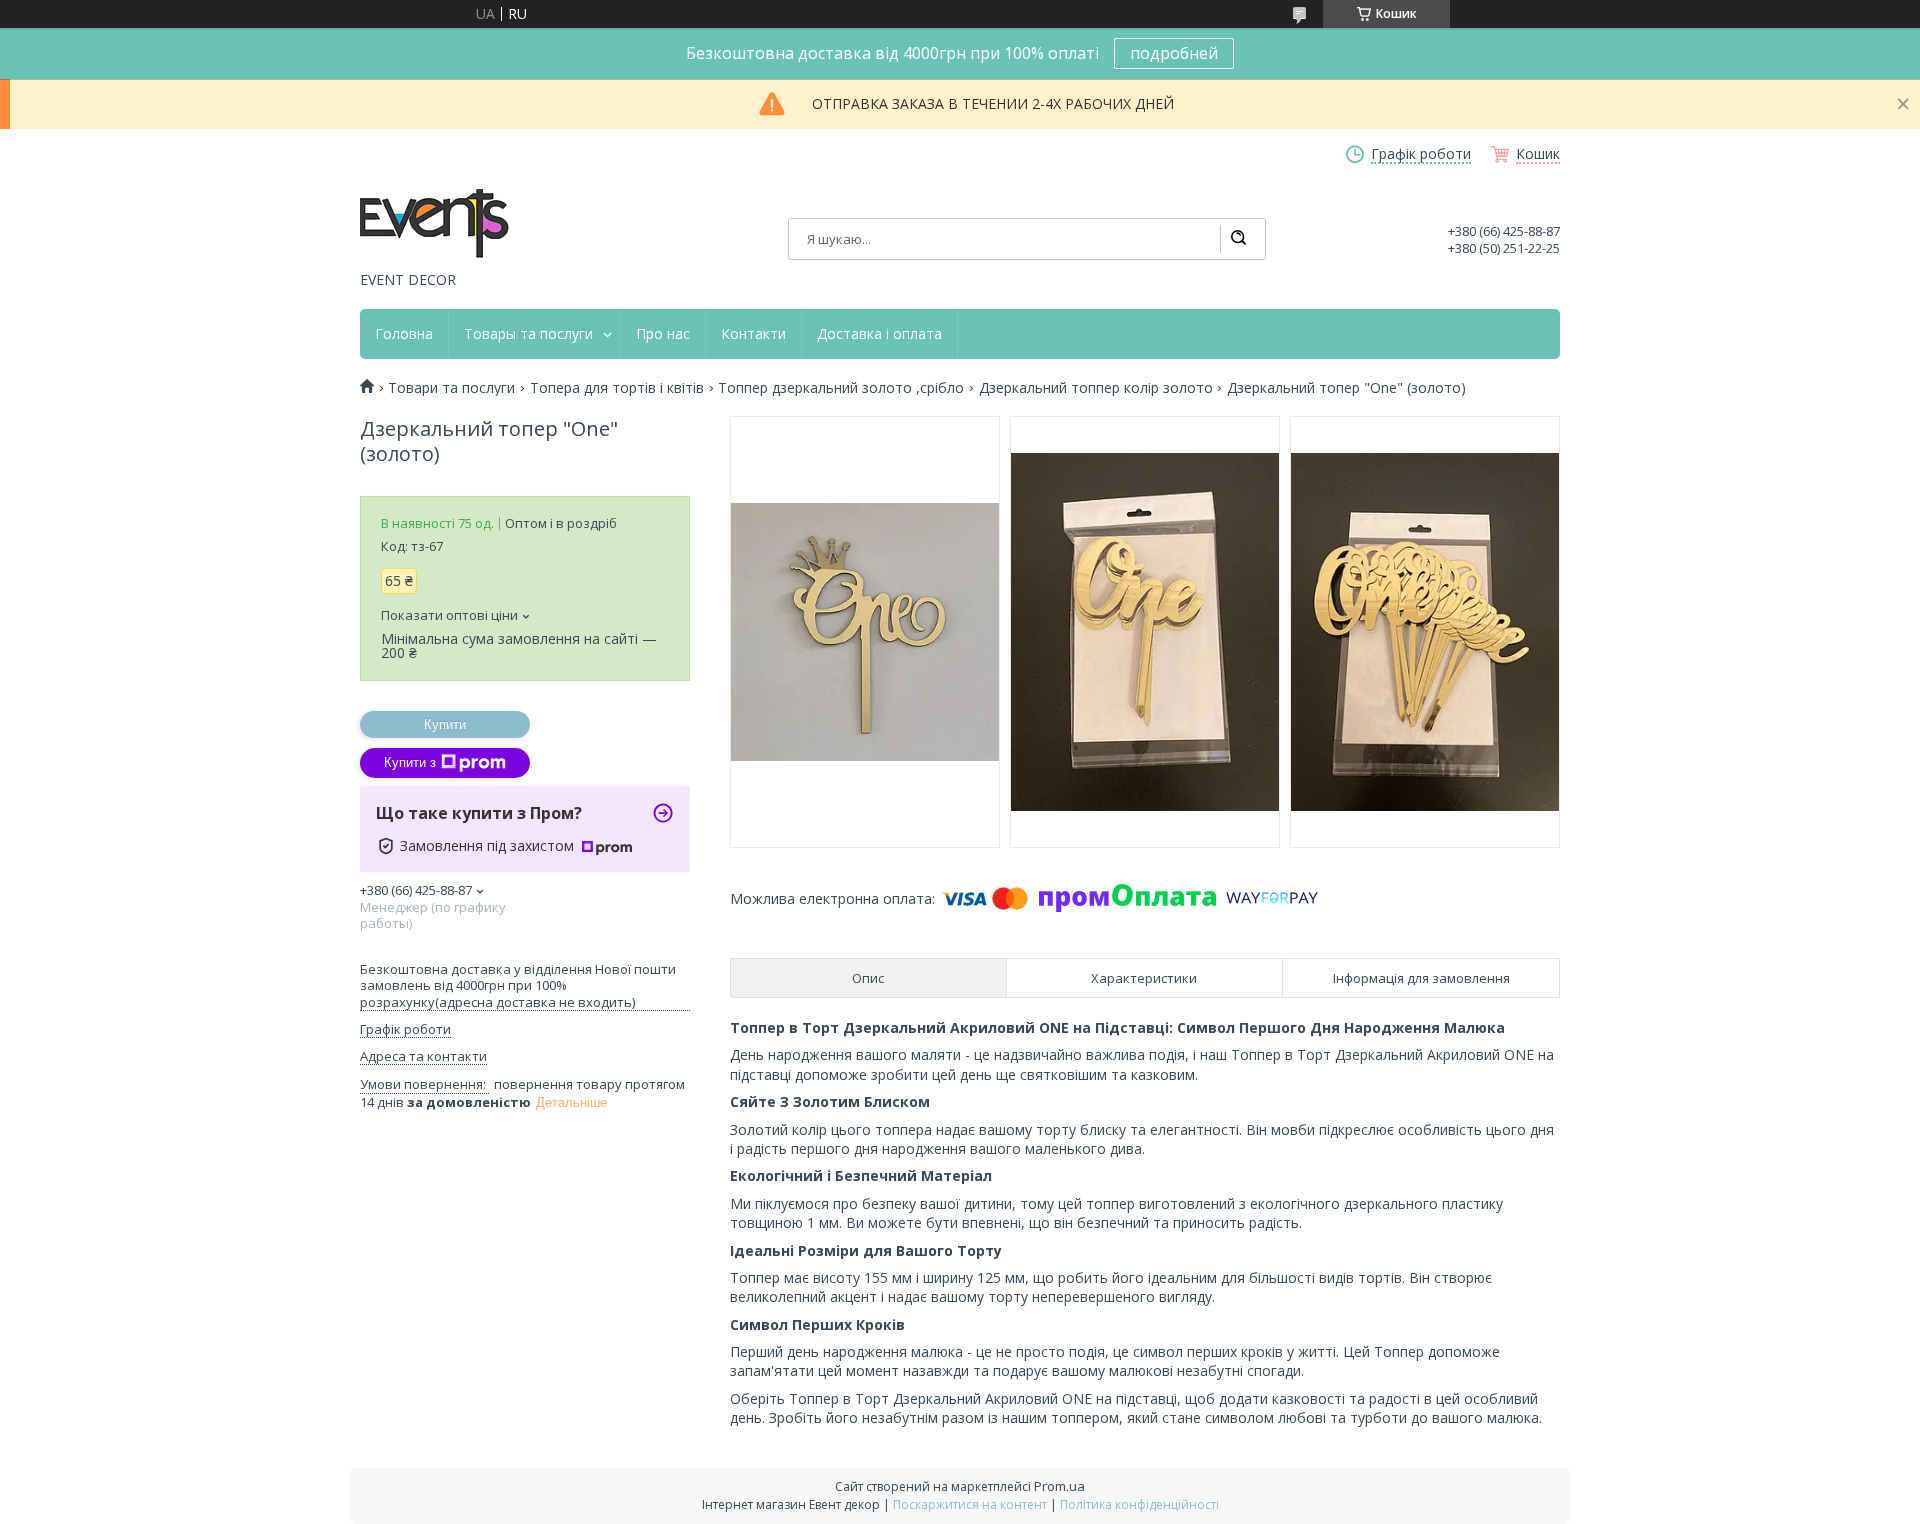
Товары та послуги (528, 334)
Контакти (753, 334)
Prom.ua (1059, 1486)
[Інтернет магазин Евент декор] (435, 225)
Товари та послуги (451, 388)
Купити (445, 724)
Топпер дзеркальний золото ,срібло (841, 388)
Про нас (663, 334)
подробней (1174, 53)
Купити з (410, 762)
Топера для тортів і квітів (617, 388)
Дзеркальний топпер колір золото (1096, 388)
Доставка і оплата (879, 334)
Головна (404, 334)
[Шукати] (1238, 239)
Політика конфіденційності (1139, 1504)
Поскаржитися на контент (970, 1504)
